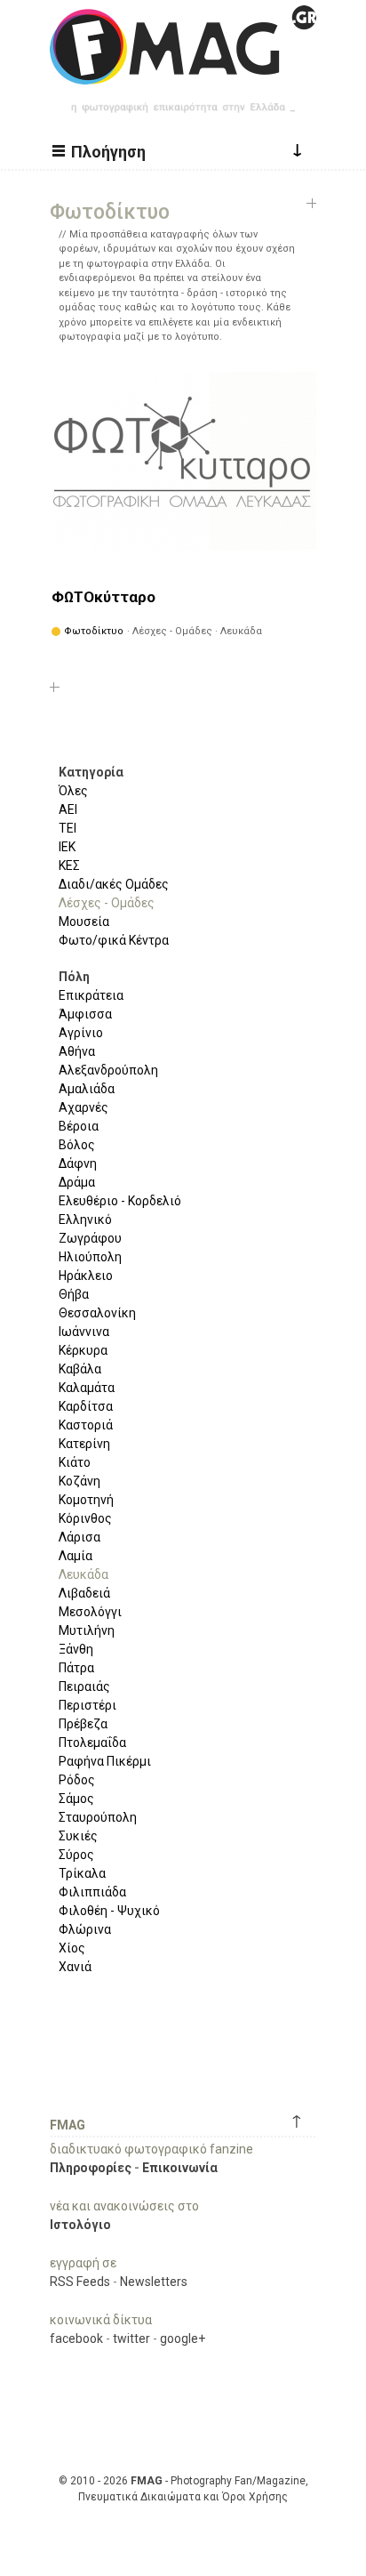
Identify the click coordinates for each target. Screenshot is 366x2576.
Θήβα (74, 1294)
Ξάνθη (76, 1649)
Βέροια (79, 1126)
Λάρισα (80, 1537)
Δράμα (77, 1182)
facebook (76, 2339)
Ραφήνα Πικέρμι (105, 1761)
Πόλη (74, 977)
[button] (101, 150)
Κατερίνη (84, 1444)
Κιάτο (75, 1462)
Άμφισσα (85, 1014)
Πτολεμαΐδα (92, 1743)
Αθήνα (77, 1051)
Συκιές (78, 1836)
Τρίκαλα (82, 1873)
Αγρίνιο (81, 1033)
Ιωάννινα (84, 1332)
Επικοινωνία (180, 2168)
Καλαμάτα (87, 1388)
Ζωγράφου (90, 1238)
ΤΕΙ (68, 828)
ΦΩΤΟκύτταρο (103, 597)
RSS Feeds (80, 2282)
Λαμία (76, 1556)
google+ (183, 2339)
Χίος (72, 1948)
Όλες (73, 791)
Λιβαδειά (84, 1593)
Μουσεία (84, 922)
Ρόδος (77, 1780)
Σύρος (76, 1855)
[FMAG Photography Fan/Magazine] (183, 71)
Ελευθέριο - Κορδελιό (120, 1201)
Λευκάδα (84, 1574)
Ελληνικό (85, 1220)
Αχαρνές (84, 1107)
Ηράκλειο (86, 1276)
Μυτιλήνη (87, 1630)
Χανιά (75, 1967)
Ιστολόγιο (80, 2225)
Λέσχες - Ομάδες (107, 903)
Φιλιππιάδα (92, 1892)
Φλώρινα (85, 1929)
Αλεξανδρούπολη (108, 1070)
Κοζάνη (80, 1481)
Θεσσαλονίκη (97, 1313)
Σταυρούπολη (98, 1817)
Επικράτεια (91, 995)
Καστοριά (86, 1425)
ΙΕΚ (67, 847)
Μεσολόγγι (90, 1612)
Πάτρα (76, 1668)
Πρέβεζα (83, 1724)
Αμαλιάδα (87, 1089)
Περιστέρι (88, 1705)
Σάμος (76, 1799)
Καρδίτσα (86, 1406)
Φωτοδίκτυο (94, 631)
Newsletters (154, 2282)
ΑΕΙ (68, 809)
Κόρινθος (85, 1518)
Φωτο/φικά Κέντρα (114, 940)
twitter (131, 2339)
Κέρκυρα (83, 1350)
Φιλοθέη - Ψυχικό (109, 1911)
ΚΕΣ (69, 865)
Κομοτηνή (86, 1500)
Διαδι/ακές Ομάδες (114, 884)
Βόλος (77, 1145)
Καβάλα (80, 1369)
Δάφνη (78, 1163)
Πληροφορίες (91, 2168)
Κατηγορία (91, 772)
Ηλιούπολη (90, 1257)
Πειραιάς (84, 1686)
